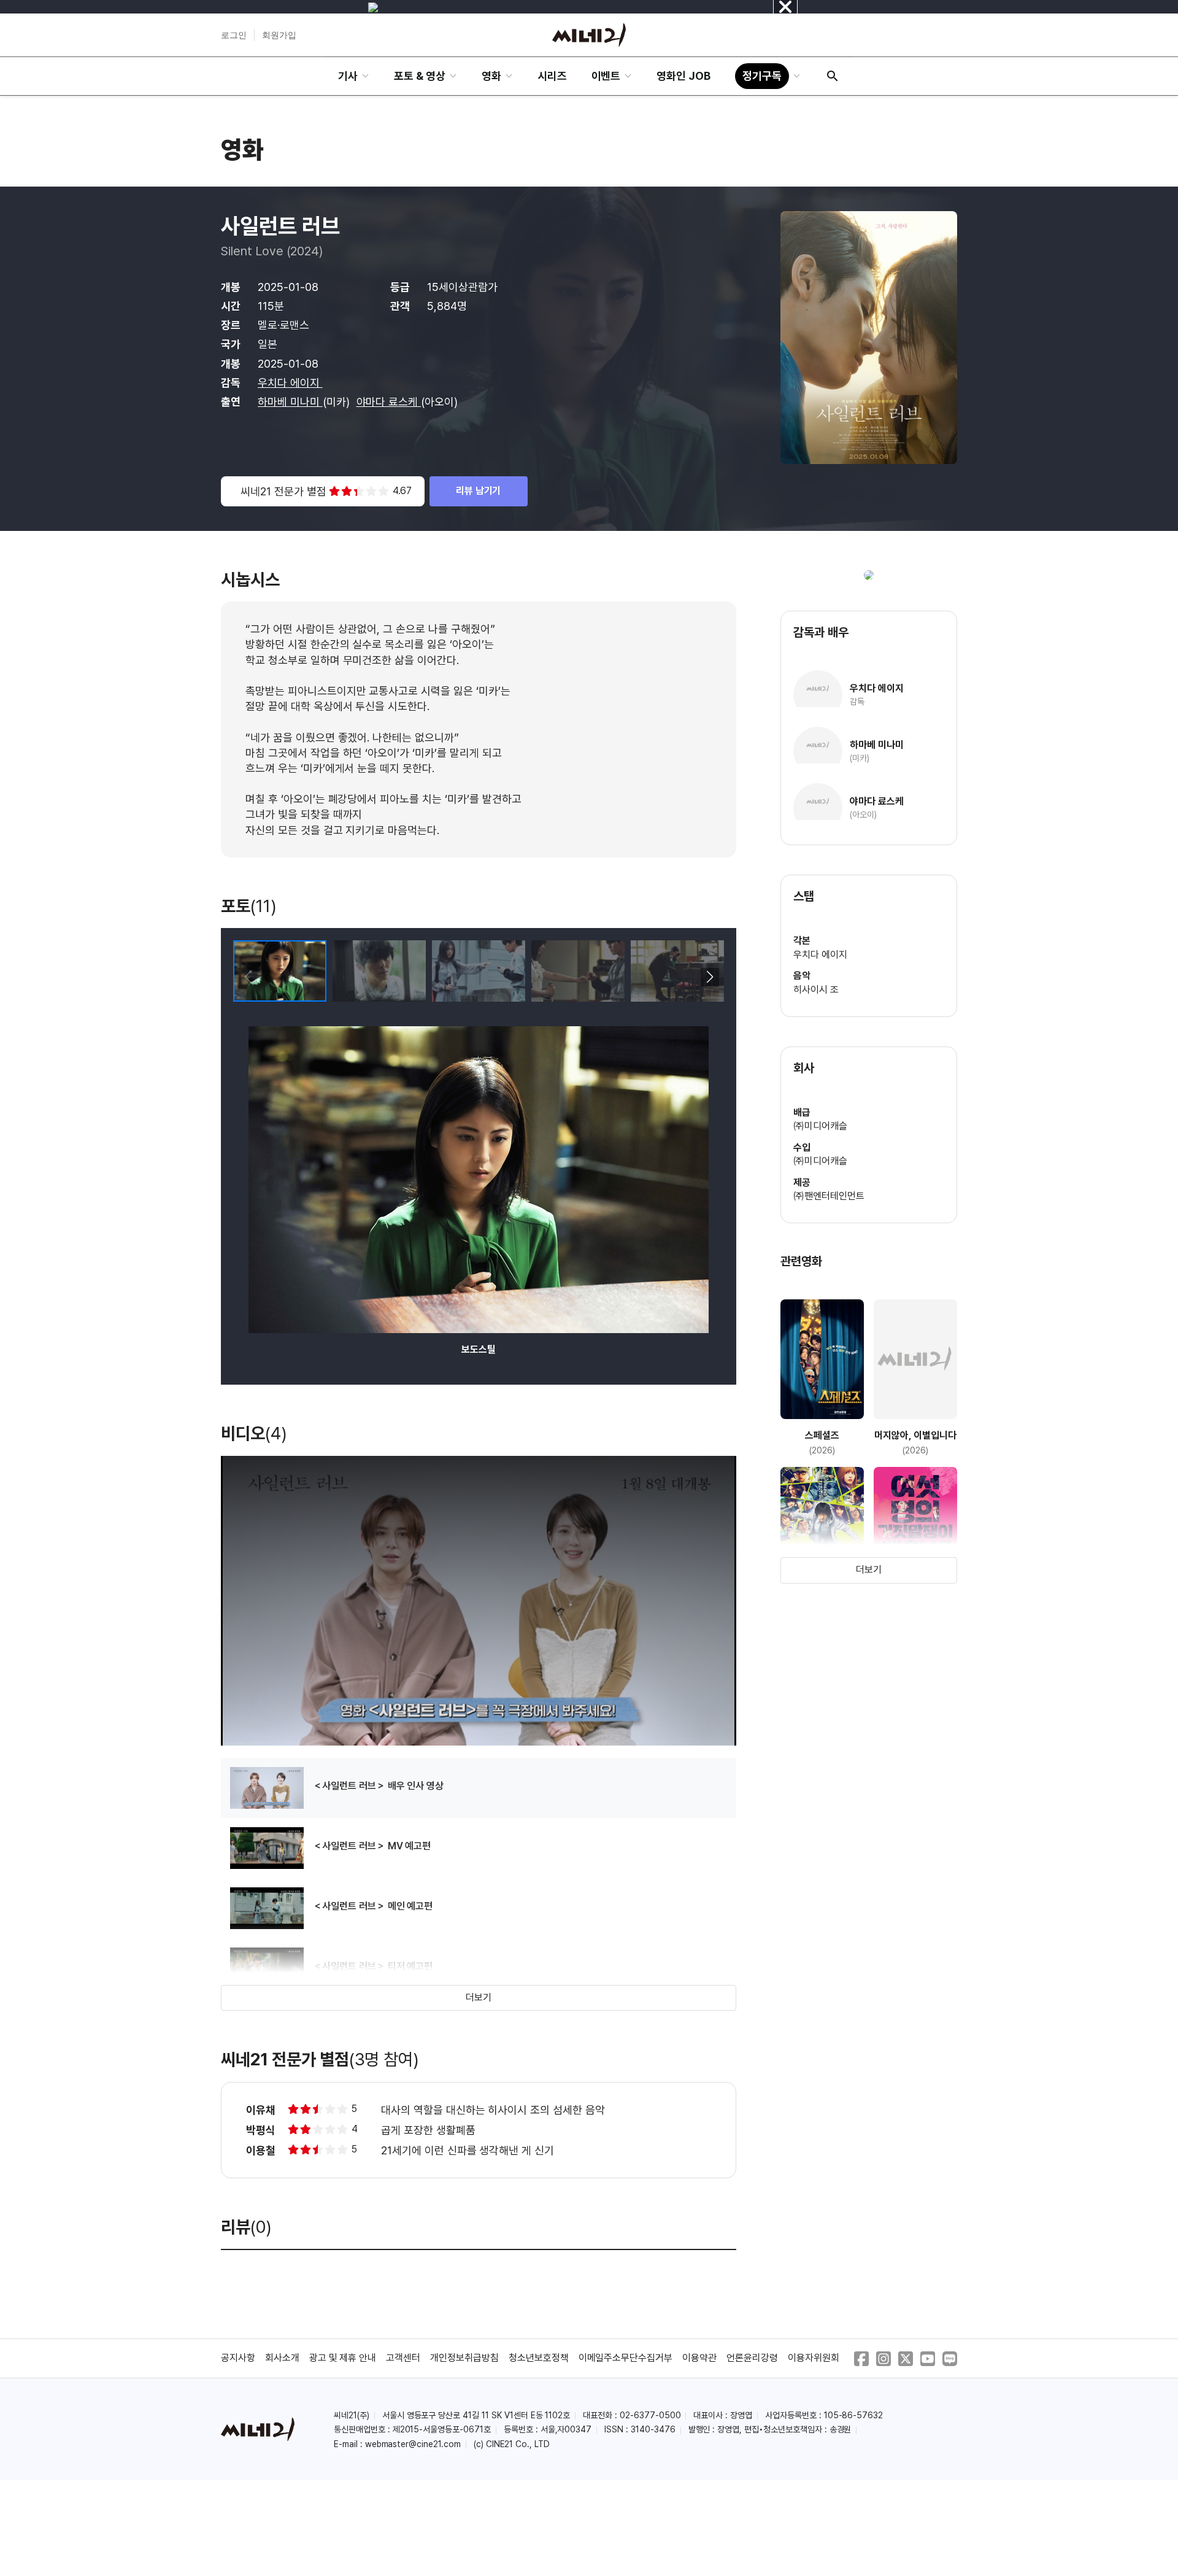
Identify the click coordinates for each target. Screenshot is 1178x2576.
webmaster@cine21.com (413, 2444)
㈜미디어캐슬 (820, 1126)
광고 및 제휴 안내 (343, 2358)
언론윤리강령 (752, 2358)
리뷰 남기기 (479, 491)
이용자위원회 (814, 2358)
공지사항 (238, 2358)
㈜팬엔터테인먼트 (829, 1196)
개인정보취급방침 (464, 2358)
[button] (710, 977)
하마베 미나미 (290, 402)
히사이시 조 (816, 990)
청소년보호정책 (539, 2358)
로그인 (234, 35)
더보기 (479, 1998)
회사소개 (282, 2358)
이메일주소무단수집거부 (626, 2358)
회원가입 (279, 35)
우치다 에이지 (290, 383)
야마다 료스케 (389, 402)
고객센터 (403, 2358)
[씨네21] (589, 35)
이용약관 (699, 2358)
